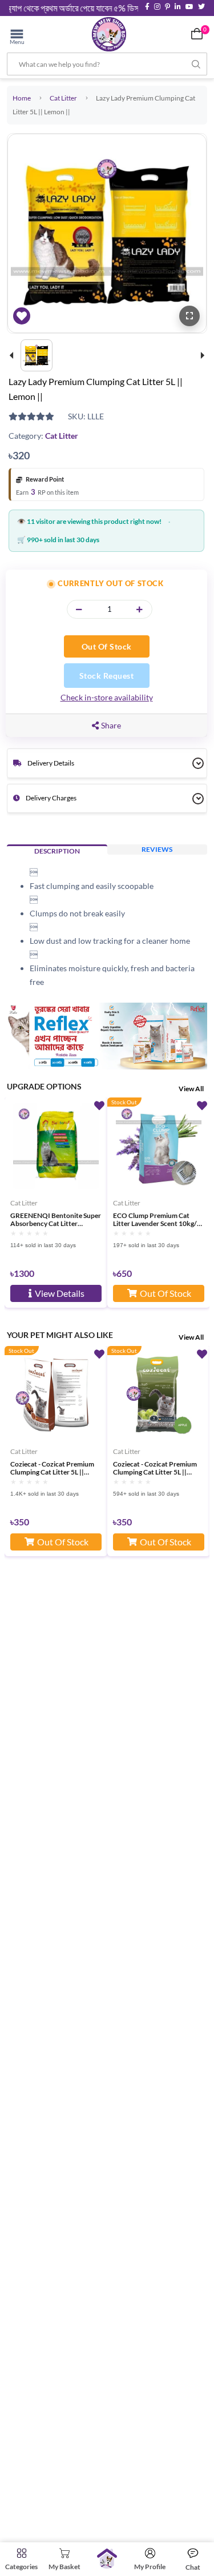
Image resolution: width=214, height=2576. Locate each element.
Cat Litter (63, 98)
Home (22, 98)
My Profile (150, 2567)
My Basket (64, 2567)
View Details (60, 1293)
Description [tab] (57, 851)
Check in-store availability (107, 697)
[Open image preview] (189, 316)
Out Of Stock (107, 646)
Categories (21, 2567)
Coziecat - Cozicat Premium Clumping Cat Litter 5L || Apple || (155, 1468)
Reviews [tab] (157, 849)
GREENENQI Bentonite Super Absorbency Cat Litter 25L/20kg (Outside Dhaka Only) (56, 1220)
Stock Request (107, 676)
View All (191, 1089)
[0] (197, 34)
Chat (193, 2567)
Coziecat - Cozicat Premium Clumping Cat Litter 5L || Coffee (52, 1468)
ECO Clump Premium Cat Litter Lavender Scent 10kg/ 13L (155, 1220)
